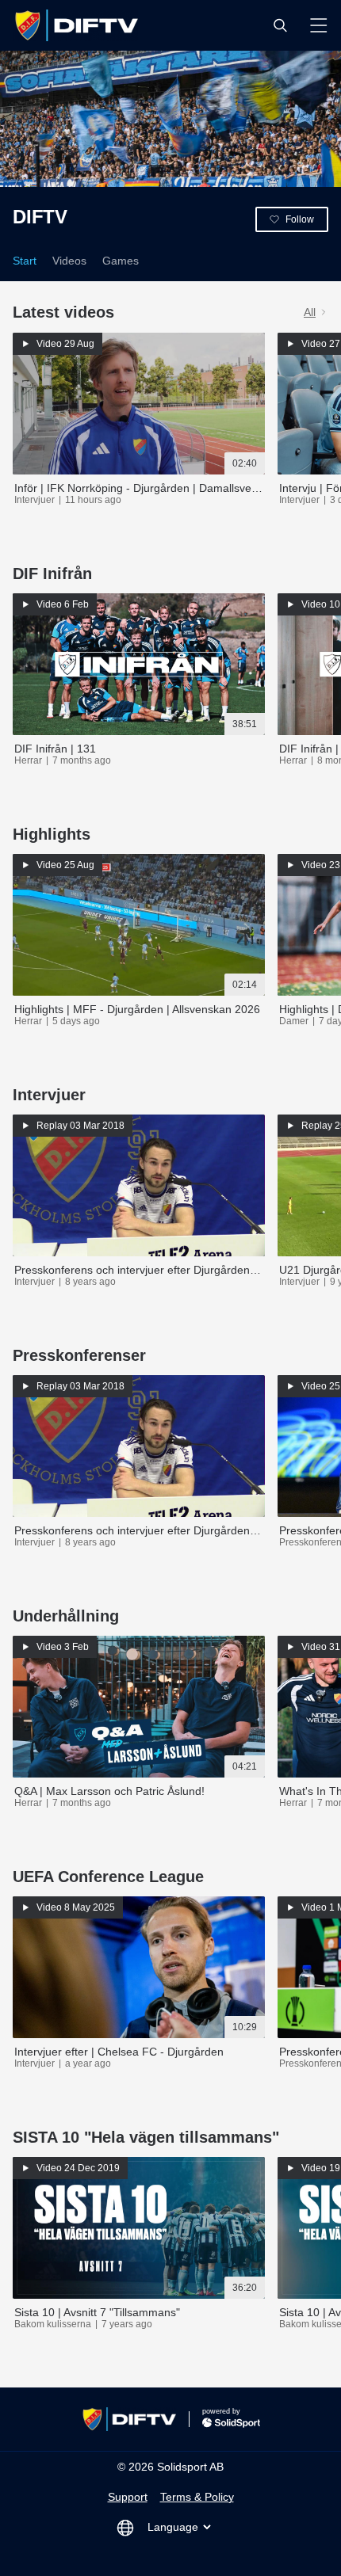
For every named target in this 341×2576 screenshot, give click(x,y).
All (310, 312)
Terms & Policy (197, 2497)
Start (25, 261)
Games (121, 261)
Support (128, 2497)
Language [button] (173, 2527)
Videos (69, 261)
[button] (280, 25)
